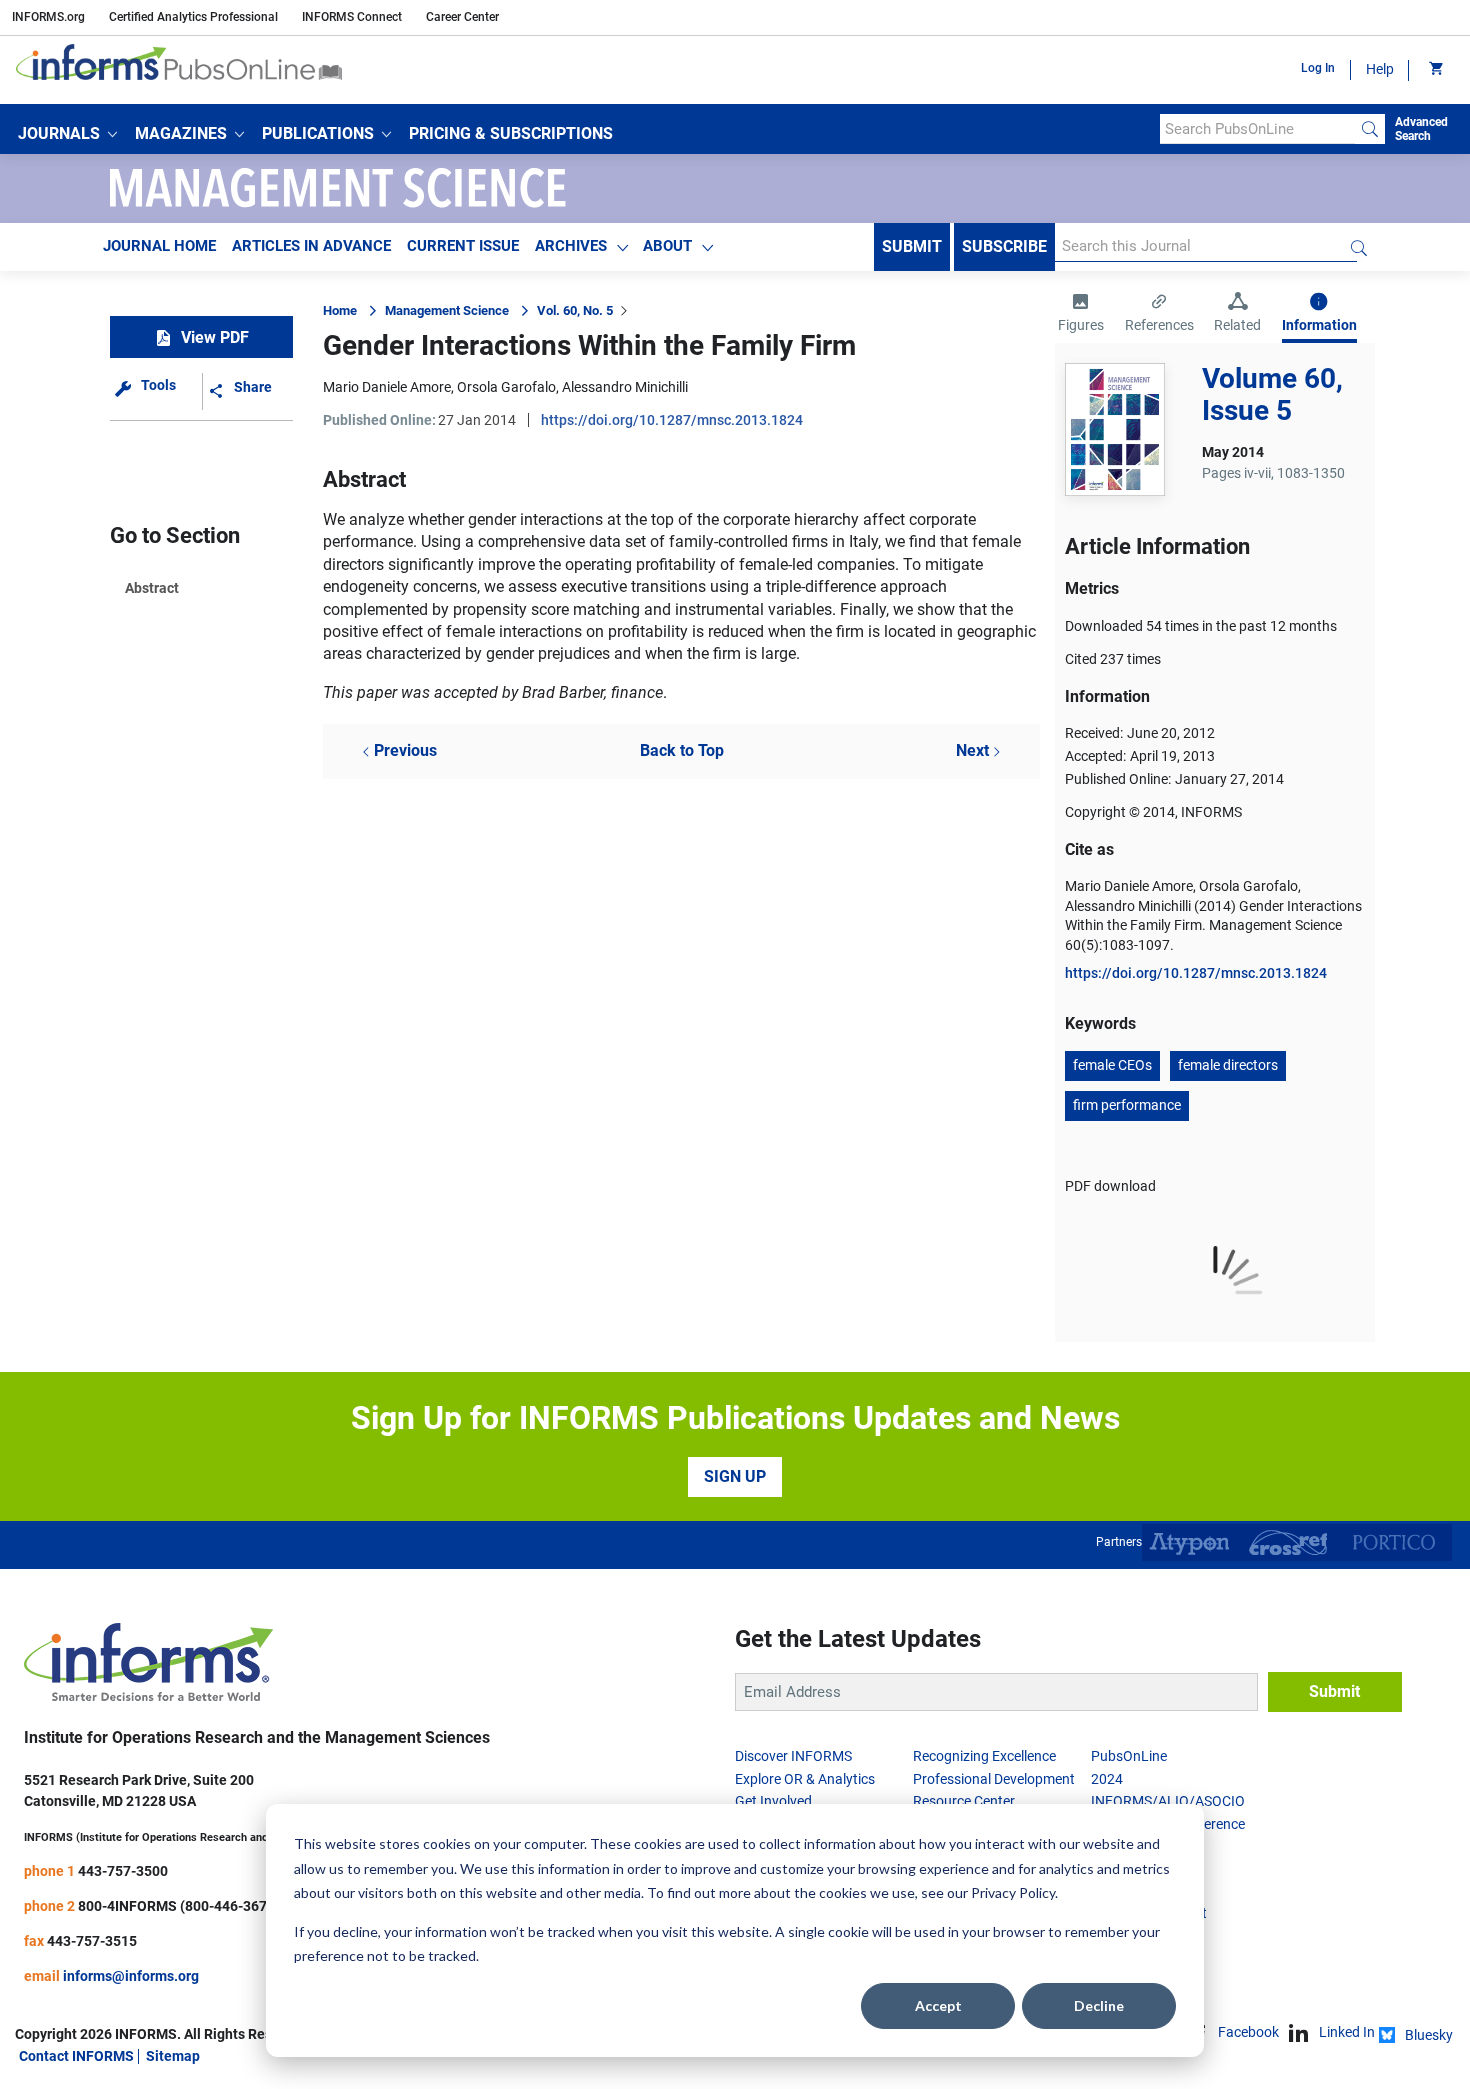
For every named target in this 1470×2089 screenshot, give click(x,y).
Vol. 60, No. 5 (575, 310)
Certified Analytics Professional (193, 17)
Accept (938, 2005)
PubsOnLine (1129, 1756)
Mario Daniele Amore (387, 387)
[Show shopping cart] (1434, 70)
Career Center (462, 17)
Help (1380, 69)
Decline (1099, 2005)
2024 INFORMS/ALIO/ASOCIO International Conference (1168, 1801)
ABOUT (667, 246)
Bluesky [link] (1429, 2035)
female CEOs (1112, 1065)
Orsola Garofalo (506, 387)
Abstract (152, 588)
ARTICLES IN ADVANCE (311, 246)
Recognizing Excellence (984, 1756)
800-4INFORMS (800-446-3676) (179, 1906)
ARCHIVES (571, 246)
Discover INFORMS (793, 1756)
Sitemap (173, 2056)
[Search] (1370, 129)
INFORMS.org (48, 17)
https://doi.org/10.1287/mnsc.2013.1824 (672, 420)
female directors (1228, 1065)
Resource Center (964, 1801)
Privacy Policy (1013, 1892)
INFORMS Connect (352, 17)
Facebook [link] (1248, 2032)
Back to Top (682, 750)
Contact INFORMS (76, 2056)
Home (340, 310)
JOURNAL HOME (159, 246)
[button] (67, 134)
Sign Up (735, 1476)
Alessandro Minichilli (625, 387)
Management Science (447, 310)
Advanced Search (1421, 129)
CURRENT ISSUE (463, 246)
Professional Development (994, 1779)
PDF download (1110, 1186)
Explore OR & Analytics (805, 1779)
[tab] (1081, 315)
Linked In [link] (1347, 2032)
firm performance (1127, 1105)
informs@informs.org (131, 1976)
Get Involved (773, 1801)
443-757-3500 (123, 1871)
